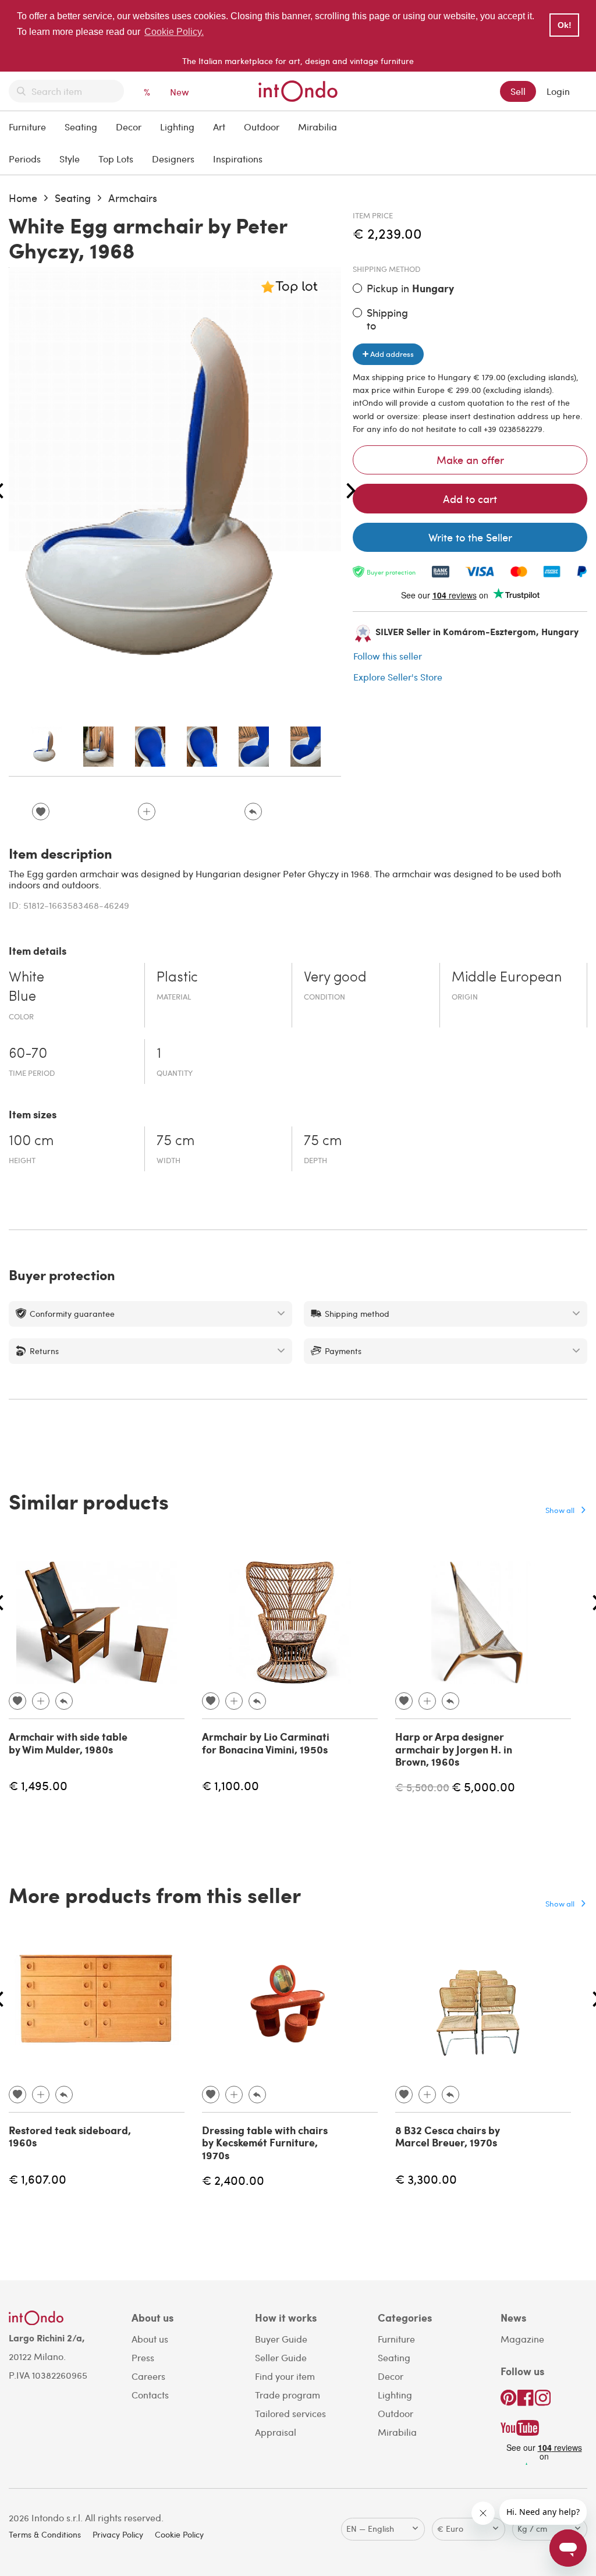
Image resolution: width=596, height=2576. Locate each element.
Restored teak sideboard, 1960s (70, 2136)
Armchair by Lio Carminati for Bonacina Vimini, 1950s (266, 1743)
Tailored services (290, 2413)
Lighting (177, 127)
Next (351, 491)
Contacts (150, 2395)
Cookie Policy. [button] (174, 32)
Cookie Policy (179, 2534)
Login (558, 91)
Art (219, 127)
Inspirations (238, 159)
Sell (518, 91)
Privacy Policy (118, 2534)
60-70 (28, 1054)
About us (150, 2339)
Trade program (288, 2395)
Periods (25, 159)
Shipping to (387, 319)
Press (143, 2357)
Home (23, 198)
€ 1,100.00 (230, 1785)
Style (70, 159)
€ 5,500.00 (422, 1787)
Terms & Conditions (45, 2534)
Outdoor (262, 127)
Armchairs (133, 198)
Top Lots (116, 159)
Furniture (27, 127)
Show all (560, 1510)
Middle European (507, 978)
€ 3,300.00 (426, 2179)
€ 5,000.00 (483, 1786)
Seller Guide (281, 2357)
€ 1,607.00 (38, 2179)
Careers (148, 2376)
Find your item (285, 2376)
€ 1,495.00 (38, 1785)
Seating (81, 127)
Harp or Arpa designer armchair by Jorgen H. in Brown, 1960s (454, 1749)
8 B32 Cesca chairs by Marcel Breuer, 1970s (448, 2136)
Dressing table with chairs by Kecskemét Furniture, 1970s (265, 2143)
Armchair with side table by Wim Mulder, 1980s (68, 1743)
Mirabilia (317, 127)
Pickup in (410, 288)
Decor (129, 127)
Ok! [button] (565, 25)
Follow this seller (388, 656)
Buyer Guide (281, 2339)
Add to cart (470, 499)
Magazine (522, 2339)
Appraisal (276, 2432)
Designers (173, 159)
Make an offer (470, 460)
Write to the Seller (470, 537)
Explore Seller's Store (398, 677)
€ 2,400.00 (233, 2180)
